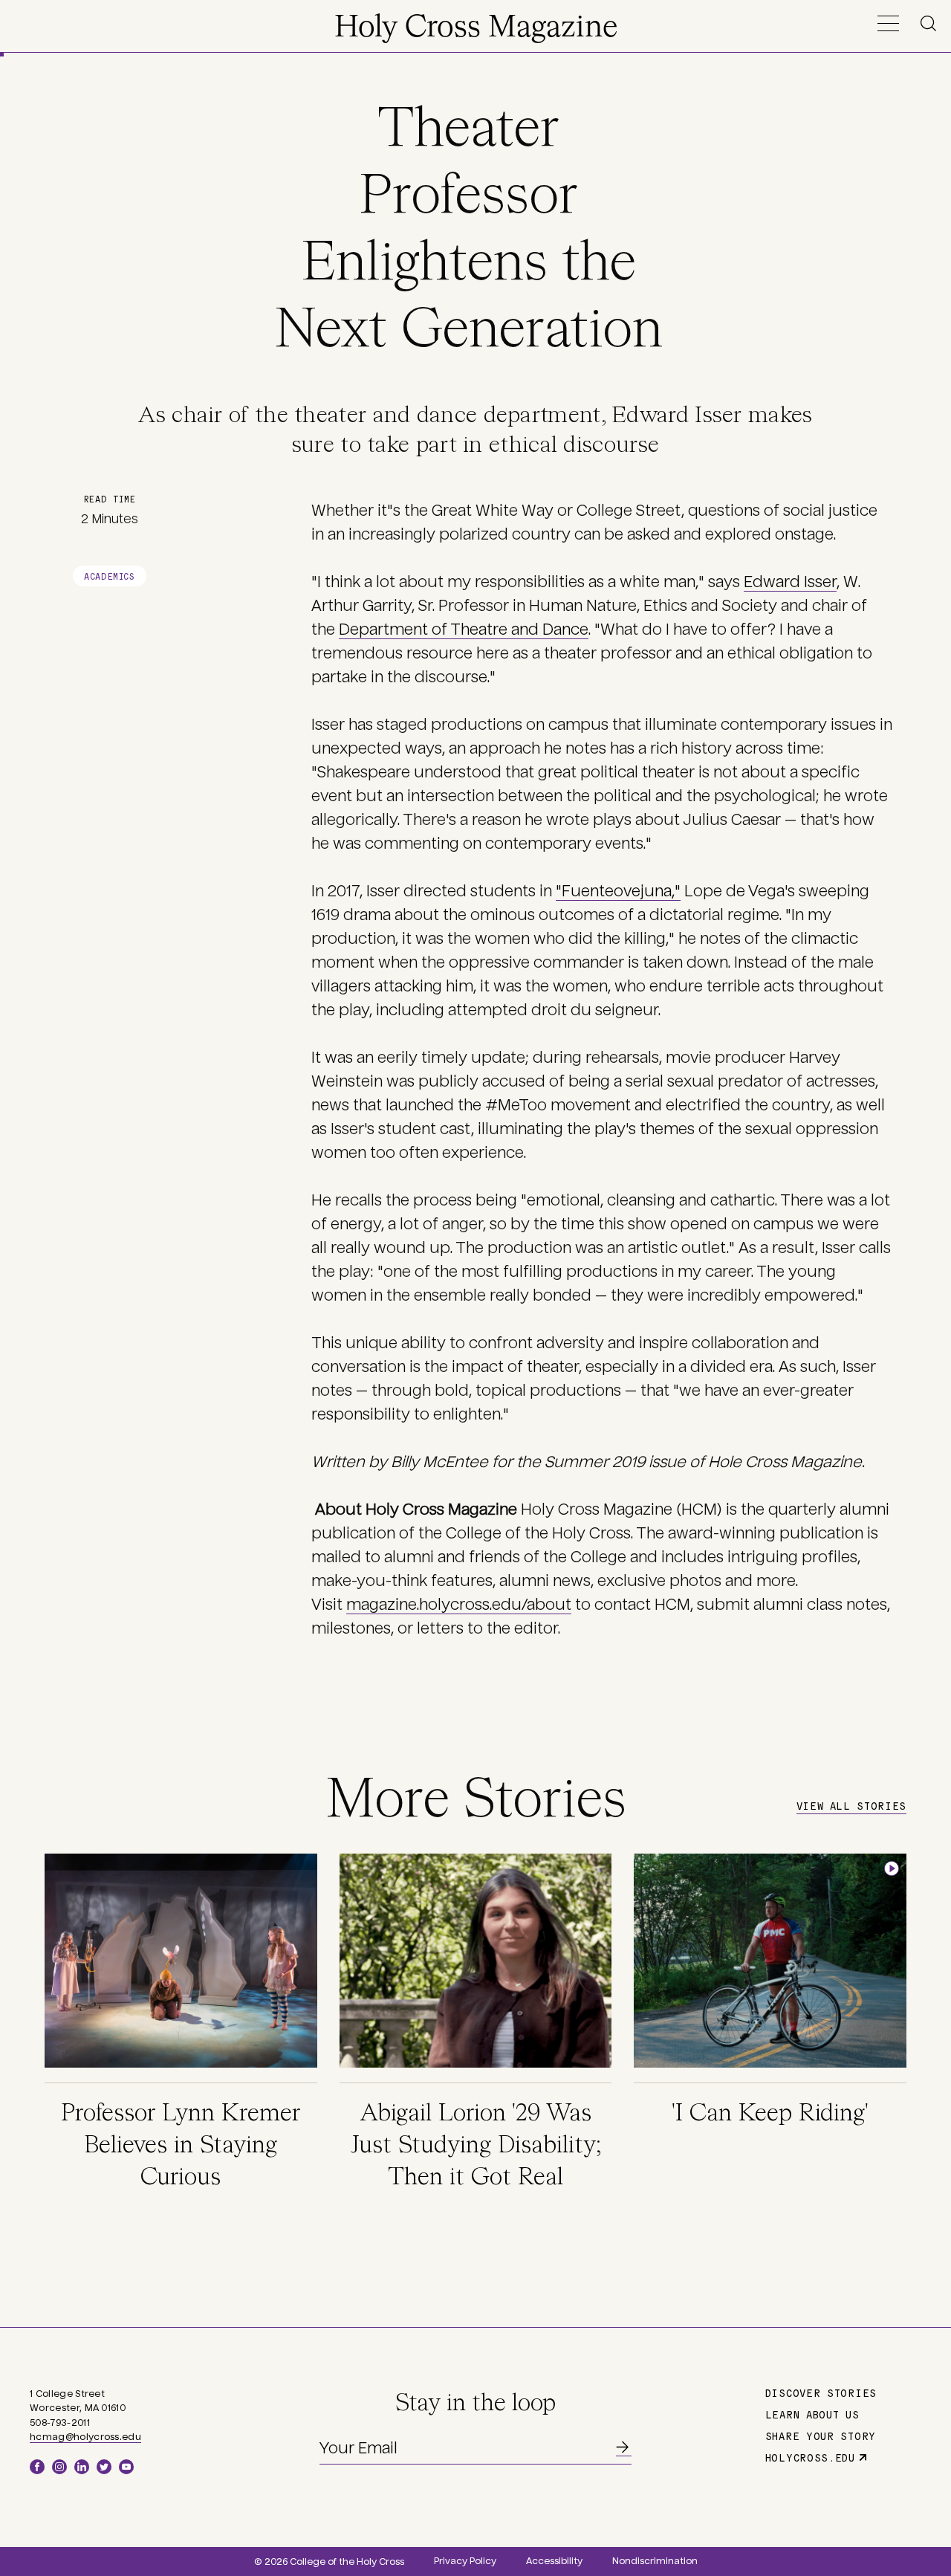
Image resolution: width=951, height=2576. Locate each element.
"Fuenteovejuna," (618, 891)
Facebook (37, 2467)
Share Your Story (821, 2436)
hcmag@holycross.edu (85, 2437)
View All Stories (851, 1805)
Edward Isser (790, 582)
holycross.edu (810, 2457)
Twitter (104, 2467)
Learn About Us (812, 2414)
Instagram (59, 2467)
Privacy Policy (465, 2561)
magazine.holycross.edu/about (459, 1605)
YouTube (126, 2467)
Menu (888, 23)
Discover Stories (821, 2392)
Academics (109, 576)
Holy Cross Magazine (476, 28)
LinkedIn (82, 2467)
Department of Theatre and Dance (464, 630)
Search (931, 23)
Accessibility (554, 2561)
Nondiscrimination (655, 2561)
